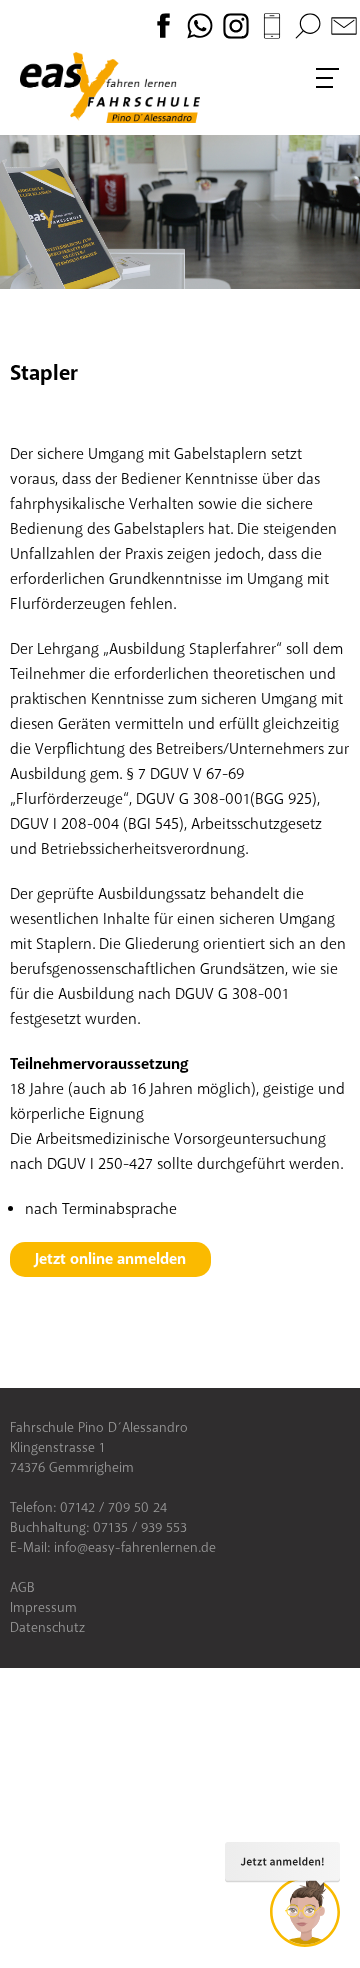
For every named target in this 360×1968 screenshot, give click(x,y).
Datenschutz (47, 1627)
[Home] (110, 87)
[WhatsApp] (202, 25)
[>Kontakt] (344, 25)
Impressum (43, 1607)
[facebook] (166, 25)
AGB (22, 1587)
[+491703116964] (274, 25)
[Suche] (308, 25)
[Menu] (328, 78)
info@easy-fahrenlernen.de (135, 1547)
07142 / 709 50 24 (113, 1507)
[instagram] (238, 25)
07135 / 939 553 (140, 1527)
